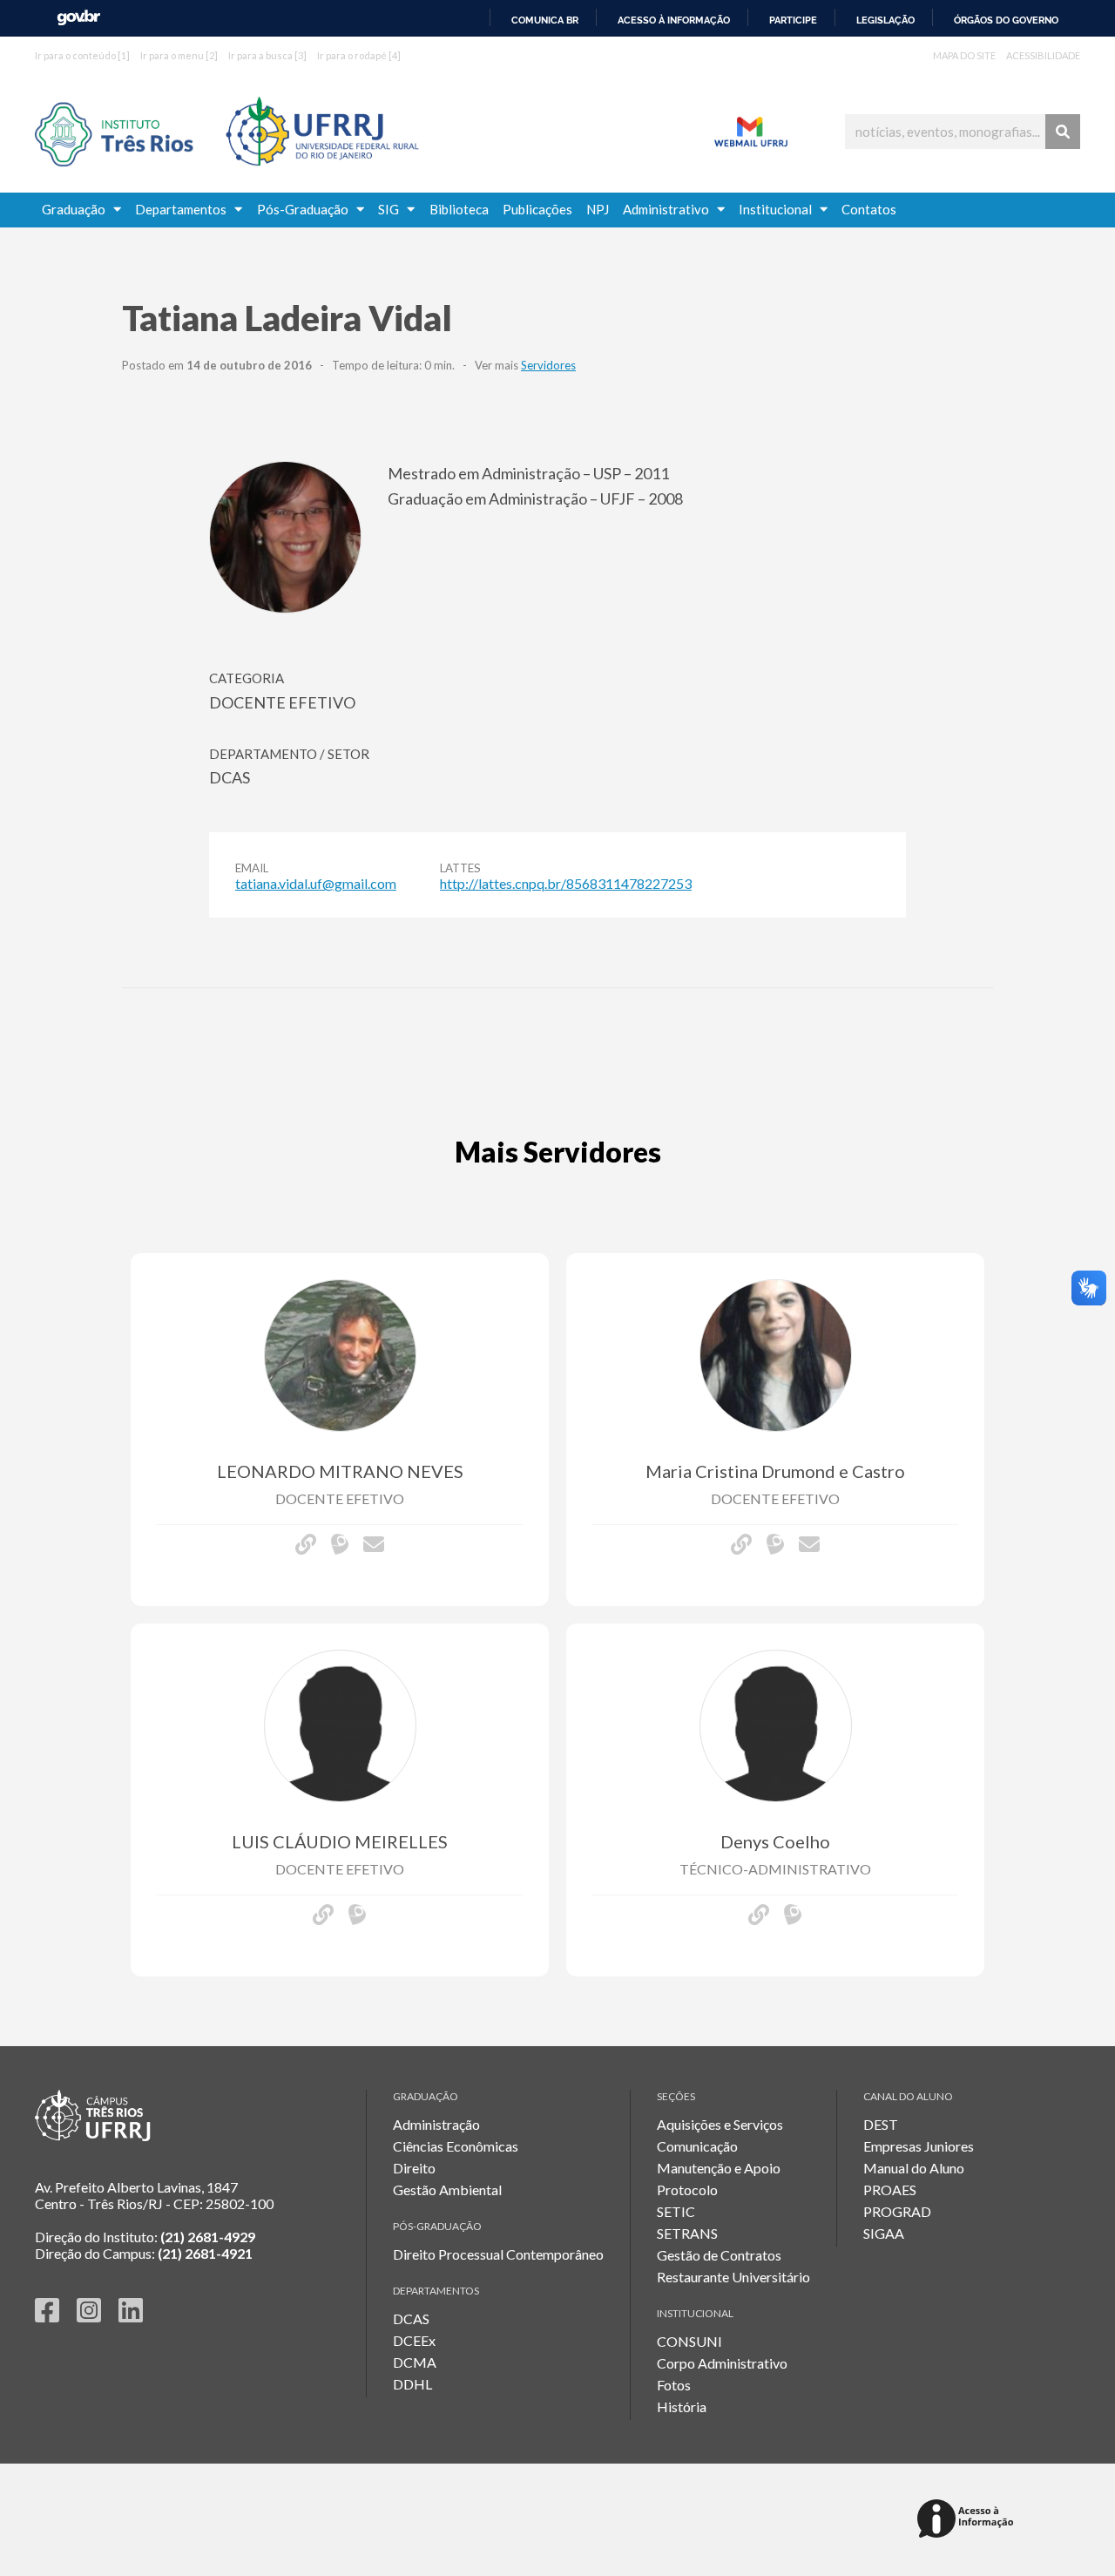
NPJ (598, 209)
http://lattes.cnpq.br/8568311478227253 (566, 883)
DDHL (412, 2384)
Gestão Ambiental (447, 2190)
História (682, 2407)
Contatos (869, 209)
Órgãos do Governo (1006, 20)
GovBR (78, 18)
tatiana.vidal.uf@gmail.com (316, 883)
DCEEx (414, 2340)
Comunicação (697, 2146)
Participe (793, 20)
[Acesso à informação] (968, 2520)
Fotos (674, 2385)
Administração (436, 2124)
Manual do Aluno (914, 2168)
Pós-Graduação (307, 209)
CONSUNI (689, 2341)
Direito (414, 2168)
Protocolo (687, 2190)
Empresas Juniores (919, 2146)
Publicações (537, 209)
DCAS (411, 2318)
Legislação (885, 20)
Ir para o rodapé (359, 55)
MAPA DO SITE (964, 55)
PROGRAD (897, 2211)
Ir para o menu (179, 55)
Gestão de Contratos (719, 2255)
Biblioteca (459, 209)
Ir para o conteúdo (82, 55)
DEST (881, 2124)
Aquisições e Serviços (720, 2124)
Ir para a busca (267, 55)
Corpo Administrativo (722, 2363)
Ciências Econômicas (456, 2146)
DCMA (415, 2362)
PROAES (890, 2190)
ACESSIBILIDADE (1043, 55)
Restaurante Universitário (733, 2277)
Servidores (548, 365)
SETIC (676, 2211)
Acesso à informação (674, 20)
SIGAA (884, 2233)
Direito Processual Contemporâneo (498, 2254)
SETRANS (687, 2233)
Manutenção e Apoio (719, 2168)
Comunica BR (545, 20)
